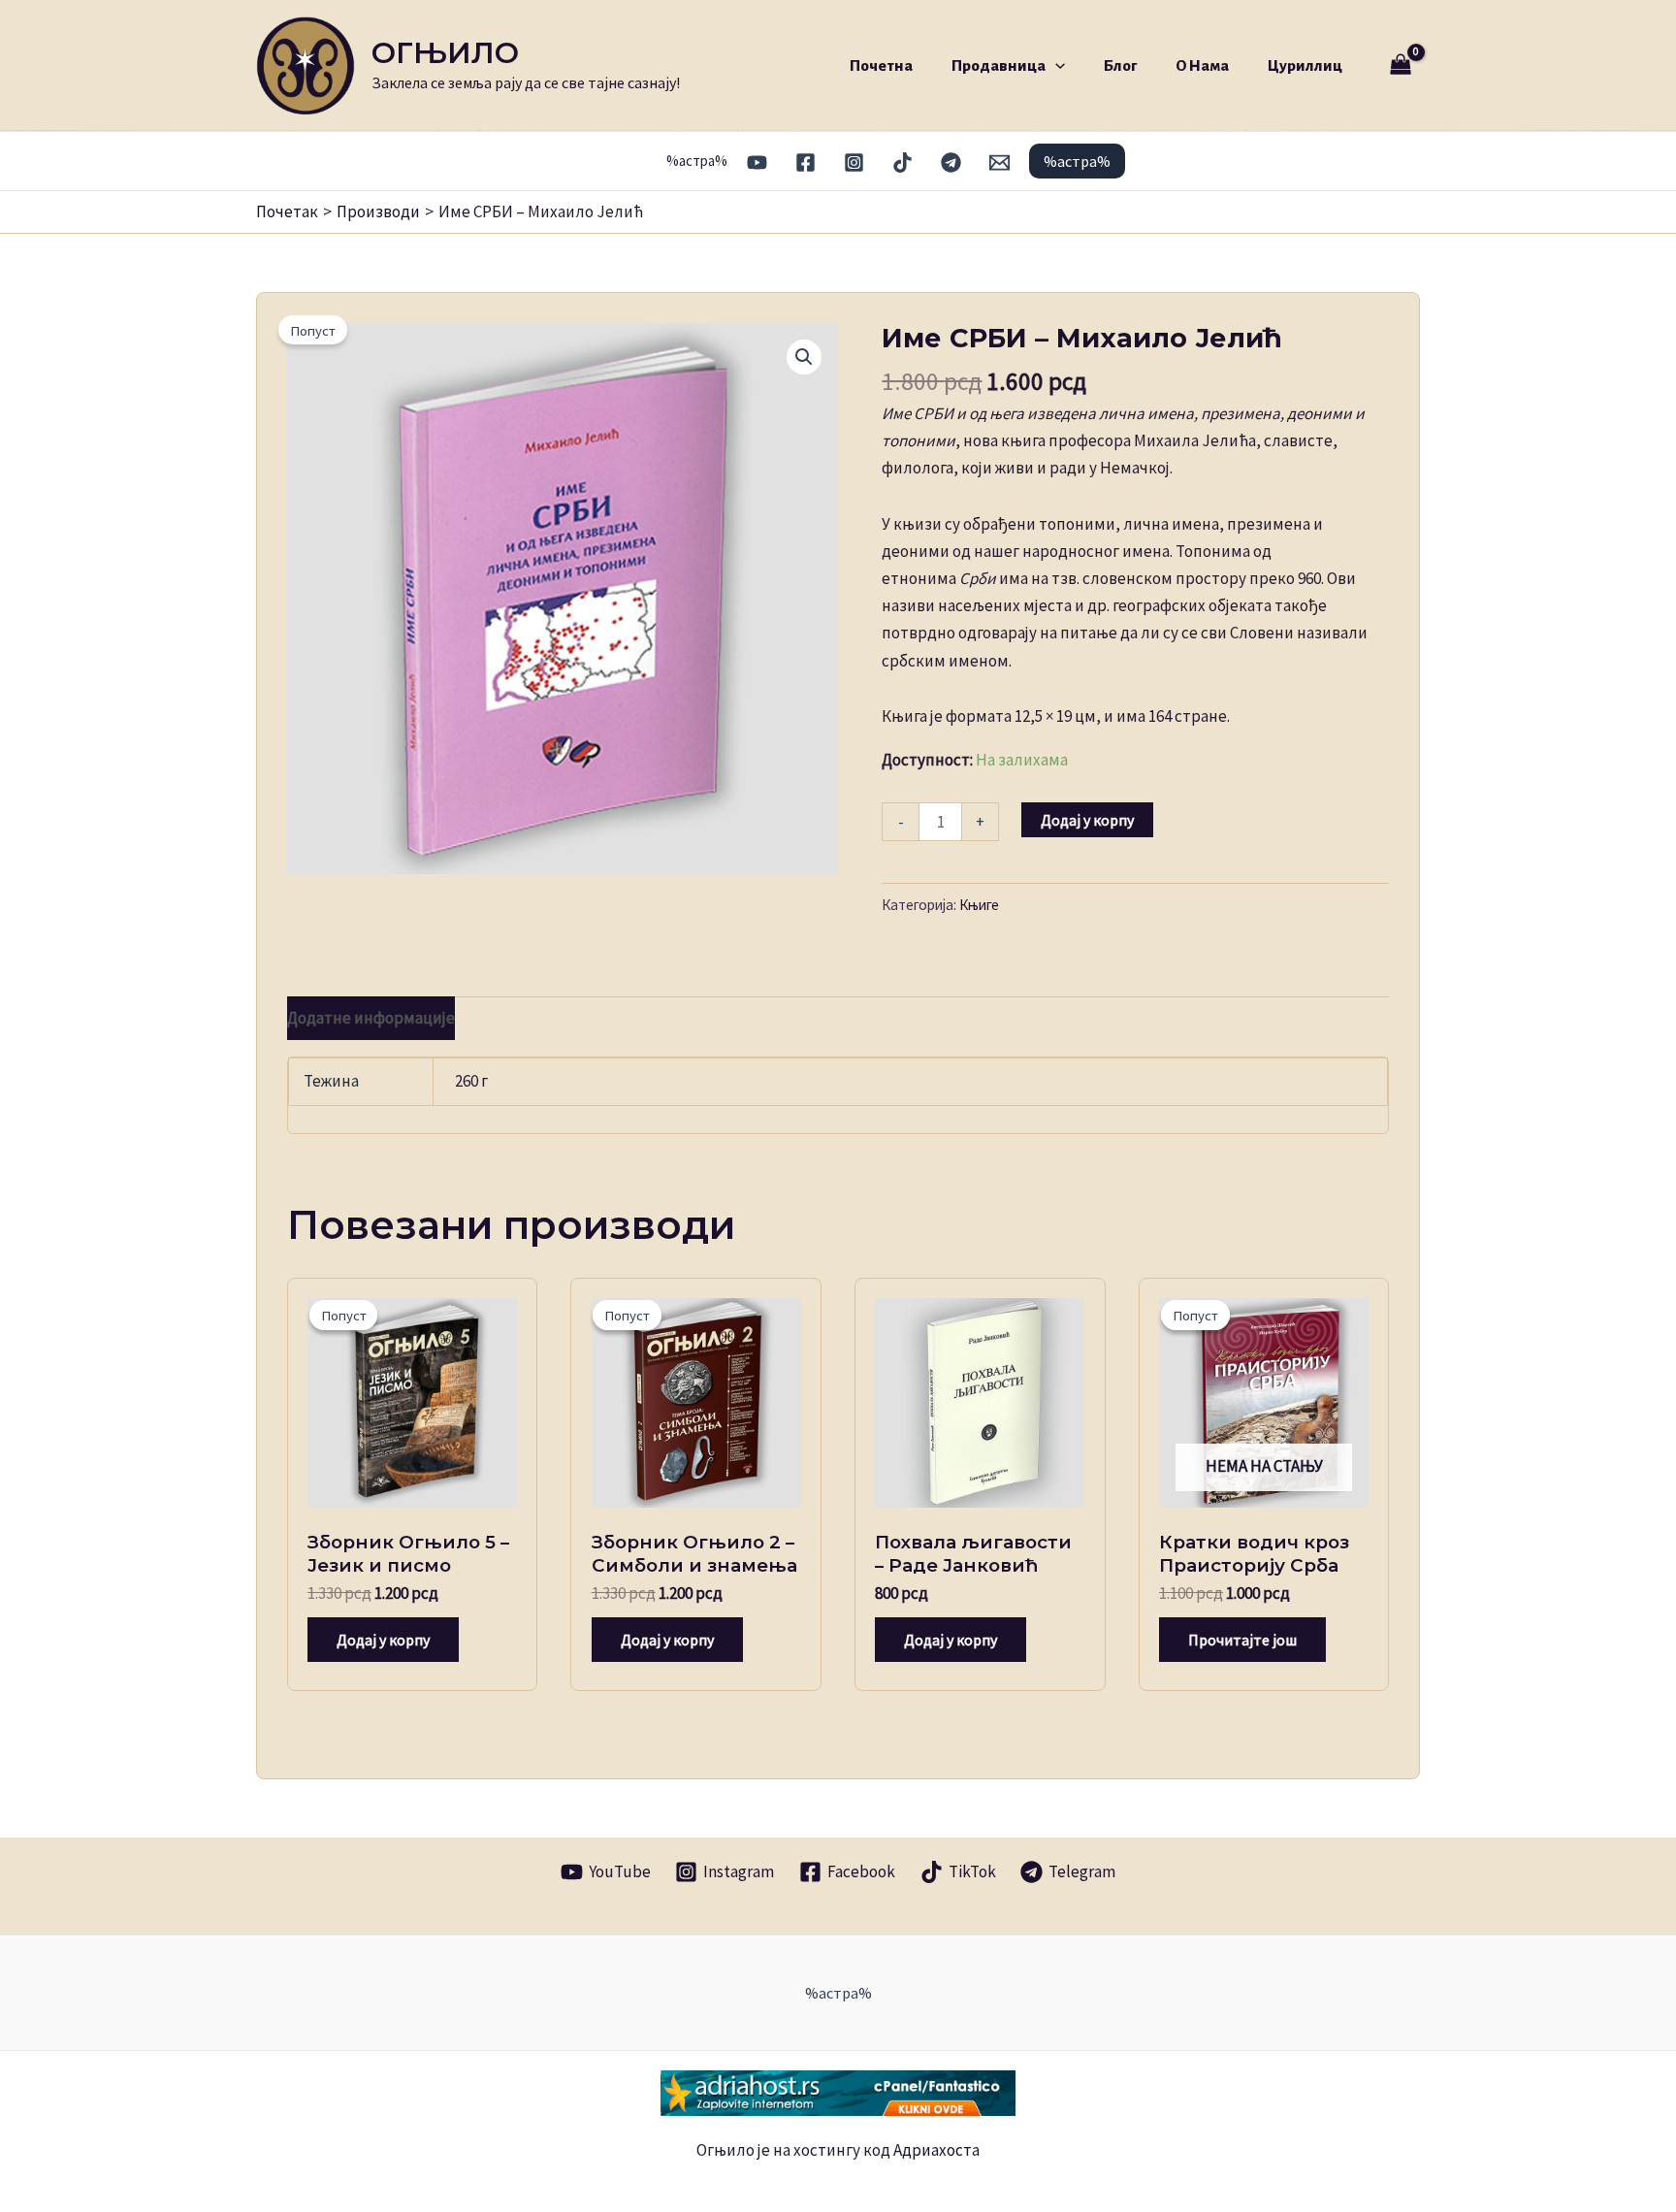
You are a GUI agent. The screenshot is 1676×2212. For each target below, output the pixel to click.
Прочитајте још (1242, 1640)
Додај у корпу (1087, 820)
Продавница (999, 65)
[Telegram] (951, 163)
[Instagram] (854, 163)
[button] (1055, 65)
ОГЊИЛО (445, 53)
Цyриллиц (1305, 65)
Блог (1120, 65)
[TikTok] (902, 163)
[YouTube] (757, 163)
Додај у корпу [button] (383, 1640)
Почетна (881, 65)
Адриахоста (936, 2150)
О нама (1202, 65)
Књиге (979, 905)
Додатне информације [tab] (371, 1018)
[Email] (999, 163)
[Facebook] (806, 163)
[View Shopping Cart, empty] (1401, 65)
